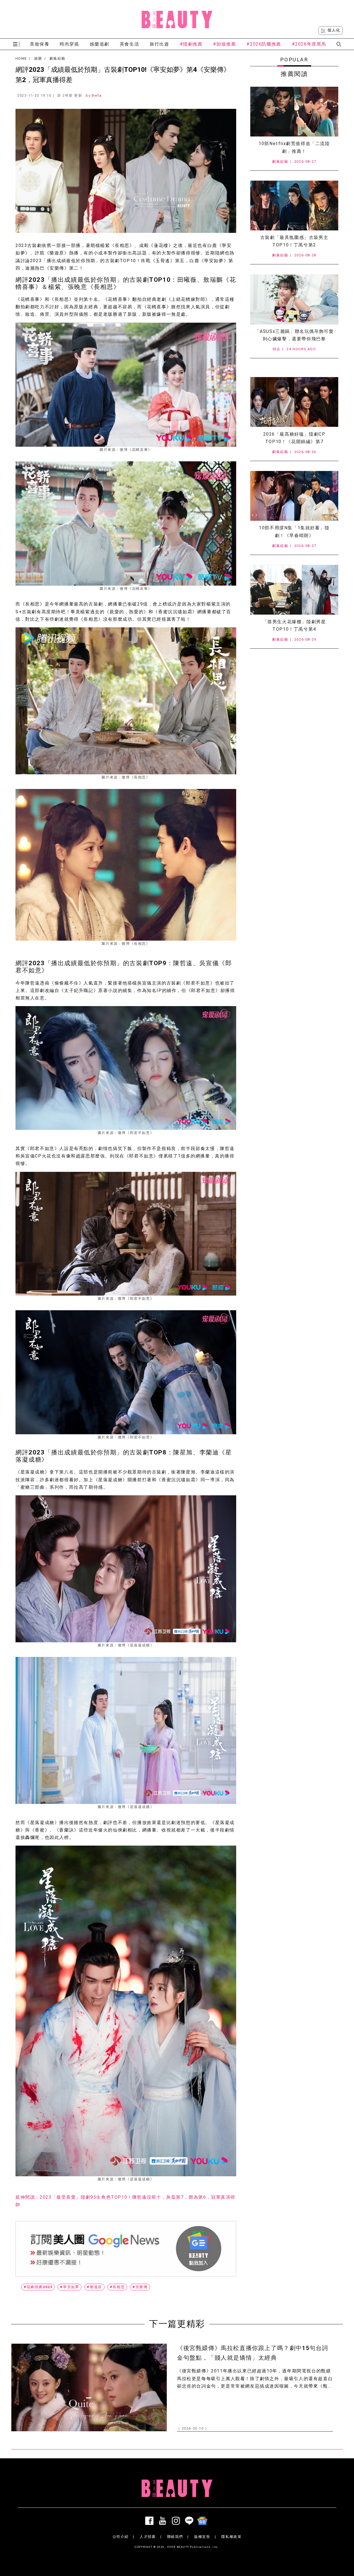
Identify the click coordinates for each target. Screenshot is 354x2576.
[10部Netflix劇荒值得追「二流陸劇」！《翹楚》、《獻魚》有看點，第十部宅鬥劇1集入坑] (294, 112)
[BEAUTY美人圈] (177, 19)
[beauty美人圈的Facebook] (150, 2521)
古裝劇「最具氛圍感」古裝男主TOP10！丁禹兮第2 (294, 241)
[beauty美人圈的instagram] (177, 2521)
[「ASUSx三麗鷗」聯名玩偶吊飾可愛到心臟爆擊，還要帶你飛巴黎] (294, 299)
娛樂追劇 (100, 44)
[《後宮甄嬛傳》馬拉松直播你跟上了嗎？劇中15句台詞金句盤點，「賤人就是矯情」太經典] (89, 2387)
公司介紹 (121, 2537)
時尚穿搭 (69, 44)
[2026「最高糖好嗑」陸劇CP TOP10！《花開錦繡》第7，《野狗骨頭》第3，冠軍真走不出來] (294, 402)
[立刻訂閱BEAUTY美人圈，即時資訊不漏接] (126, 2249)
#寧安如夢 (70, 2287)
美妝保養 (40, 44)
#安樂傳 (140, 2287)
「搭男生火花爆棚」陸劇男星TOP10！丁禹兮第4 (294, 625)
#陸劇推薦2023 (38, 2287)
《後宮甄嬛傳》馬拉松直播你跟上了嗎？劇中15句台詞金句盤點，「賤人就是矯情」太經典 (253, 2353)
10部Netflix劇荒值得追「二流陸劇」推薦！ (294, 147)
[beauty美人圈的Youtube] (164, 2521)
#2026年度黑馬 (309, 44)
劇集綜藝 (57, 59)
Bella (97, 95)
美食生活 (129, 44)
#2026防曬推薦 (264, 44)
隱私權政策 (231, 2537)
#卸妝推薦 (224, 44)
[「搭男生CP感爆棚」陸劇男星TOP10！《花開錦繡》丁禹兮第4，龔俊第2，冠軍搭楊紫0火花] (294, 590)
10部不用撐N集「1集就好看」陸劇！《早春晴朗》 (294, 531)
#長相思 (117, 2287)
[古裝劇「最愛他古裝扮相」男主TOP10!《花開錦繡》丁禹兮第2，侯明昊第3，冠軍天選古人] (294, 206)
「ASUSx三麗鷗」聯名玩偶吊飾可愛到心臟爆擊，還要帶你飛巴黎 (294, 335)
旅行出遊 (159, 44)
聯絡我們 (175, 2537)
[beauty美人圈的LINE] (190, 2521)
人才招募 (148, 2537)
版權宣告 (202, 2537)
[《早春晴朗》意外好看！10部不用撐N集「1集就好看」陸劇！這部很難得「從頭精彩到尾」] (294, 496)
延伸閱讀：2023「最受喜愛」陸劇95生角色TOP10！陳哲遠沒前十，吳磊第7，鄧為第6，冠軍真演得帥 (125, 2201)
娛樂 (38, 59)
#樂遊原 (94, 2287)
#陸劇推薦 (191, 44)
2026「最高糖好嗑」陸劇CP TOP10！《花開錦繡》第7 (294, 438)
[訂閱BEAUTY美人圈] (204, 2521)
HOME (21, 59)
